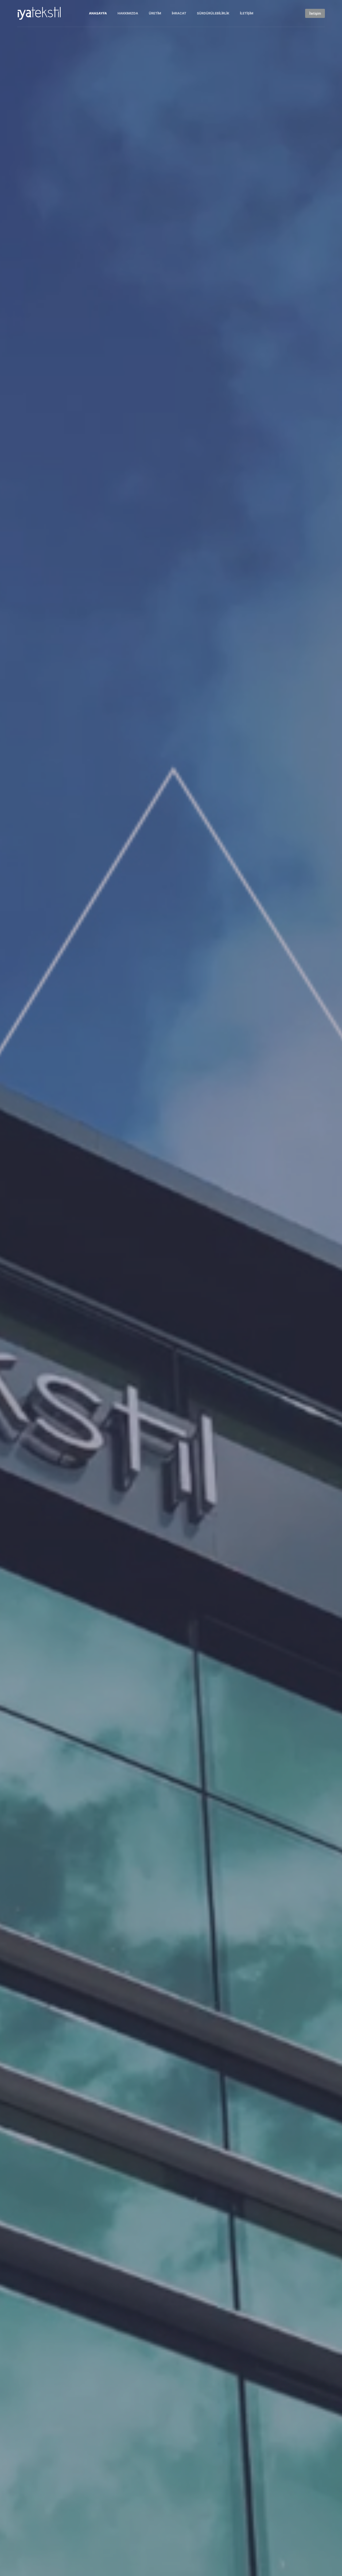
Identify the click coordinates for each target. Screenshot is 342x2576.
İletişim (247, 13)
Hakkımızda (128, 13)
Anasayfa (98, 13)
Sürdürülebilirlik (213, 13)
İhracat (179, 13)
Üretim (155, 13)
